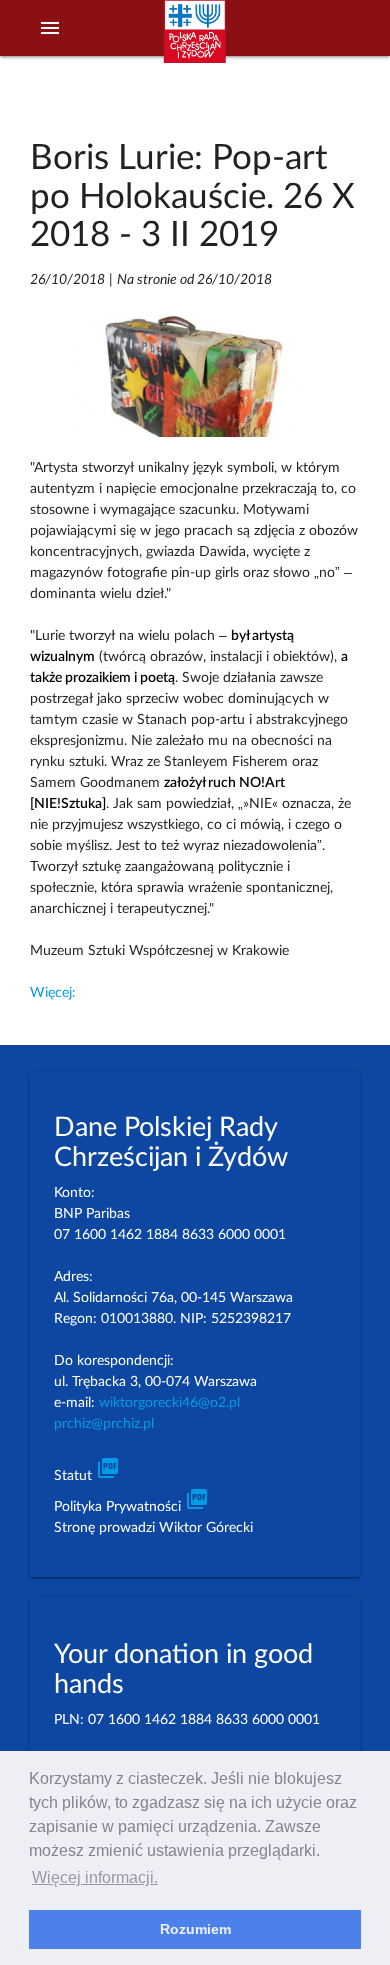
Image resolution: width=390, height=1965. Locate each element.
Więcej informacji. (95, 1877)
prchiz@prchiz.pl (104, 1424)
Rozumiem (195, 1929)
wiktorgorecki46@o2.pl (169, 1403)
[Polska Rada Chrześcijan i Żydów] (195, 41)
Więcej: (53, 993)
